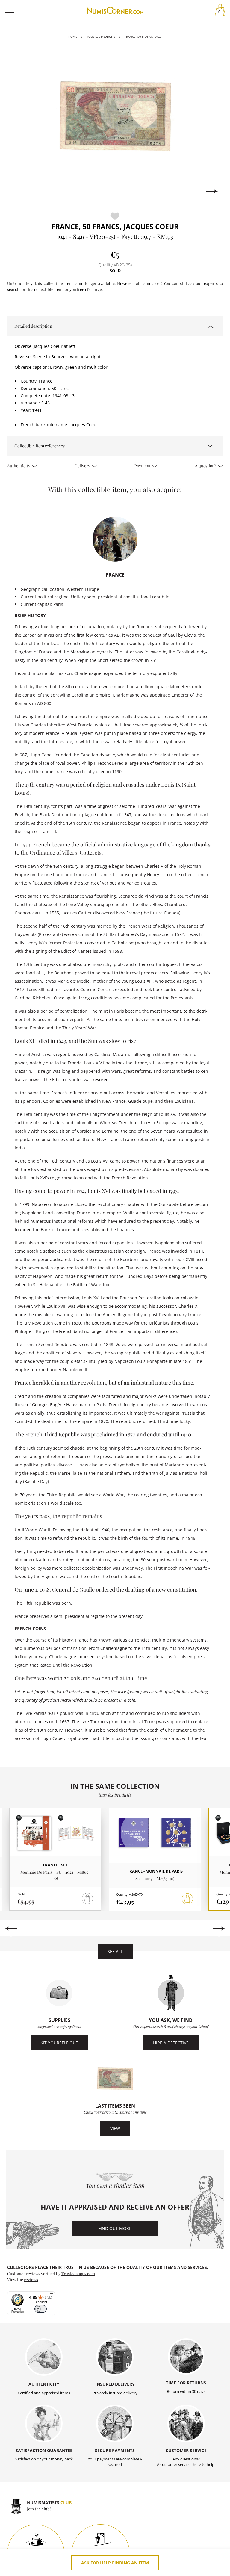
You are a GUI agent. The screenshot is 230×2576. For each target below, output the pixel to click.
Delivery (83, 465)
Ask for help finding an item (115, 2563)
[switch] (41, 2309)
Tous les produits (101, 37)
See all (115, 1951)
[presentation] (18, 191)
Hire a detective (171, 2043)
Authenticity (19, 465)
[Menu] (52, 2295)
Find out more (115, 2228)
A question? (206, 465)
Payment (143, 465)
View (115, 2128)
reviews (31, 2279)
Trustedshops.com (78, 2273)
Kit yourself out (59, 2043)
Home (73, 37)
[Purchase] (187, 1899)
